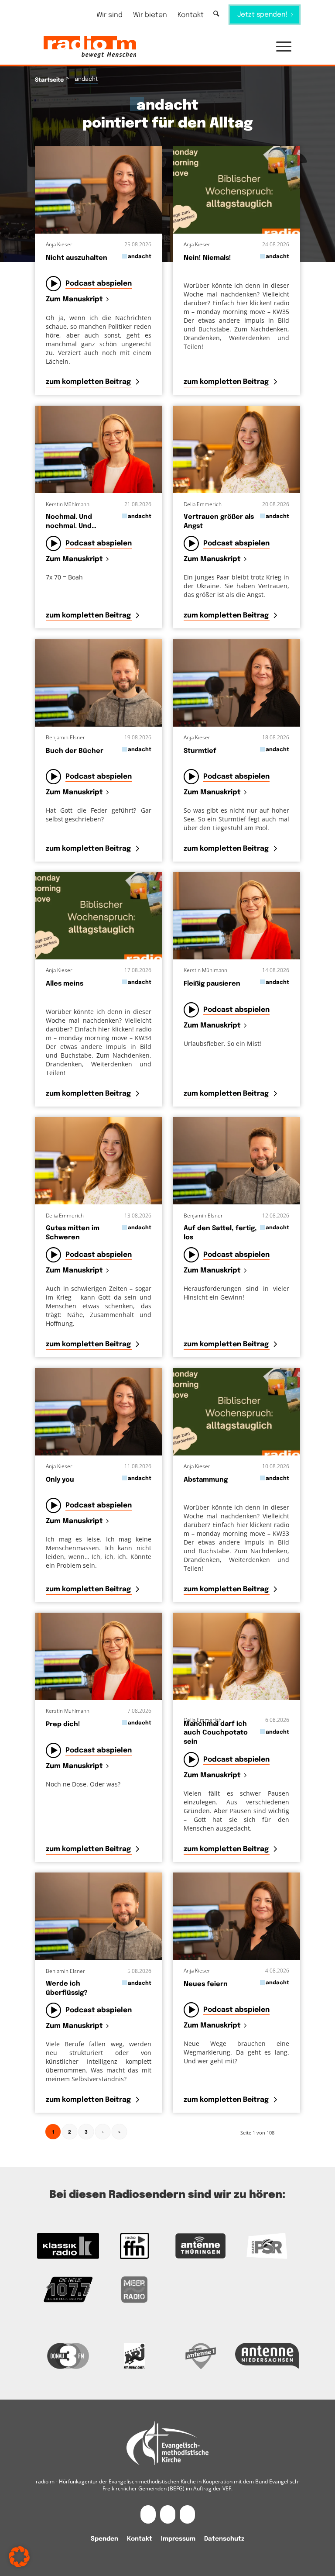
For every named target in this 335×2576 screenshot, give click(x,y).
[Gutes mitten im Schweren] (99, 1161)
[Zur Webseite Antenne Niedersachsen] (267, 2356)
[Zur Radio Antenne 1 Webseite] (201, 2356)
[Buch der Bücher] (99, 683)
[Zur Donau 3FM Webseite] (68, 2356)
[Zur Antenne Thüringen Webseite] (201, 2246)
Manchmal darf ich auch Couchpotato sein (216, 1733)
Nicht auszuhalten (77, 258)
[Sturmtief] (236, 683)
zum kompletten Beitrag (89, 382)
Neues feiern (206, 1984)
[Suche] (216, 14)
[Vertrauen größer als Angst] (236, 449)
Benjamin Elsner (65, 737)
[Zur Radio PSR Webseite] (267, 2246)
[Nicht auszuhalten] (99, 190)
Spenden (104, 2539)
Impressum (178, 2539)
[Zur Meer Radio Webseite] (134, 2290)
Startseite (49, 80)
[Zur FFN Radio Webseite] (134, 2246)
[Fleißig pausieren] (236, 916)
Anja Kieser (59, 244)
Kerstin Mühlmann (68, 504)
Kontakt (191, 15)
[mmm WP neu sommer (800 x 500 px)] (236, 190)
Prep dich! (63, 1724)
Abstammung (206, 1480)
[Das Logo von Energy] (134, 2356)
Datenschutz (224, 2539)
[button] (279, 47)
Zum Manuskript (74, 300)
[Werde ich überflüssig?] (99, 1916)
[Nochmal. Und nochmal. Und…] (99, 449)
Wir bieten (150, 15)
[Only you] (99, 1412)
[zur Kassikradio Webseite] (68, 2246)
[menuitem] (109, 15)
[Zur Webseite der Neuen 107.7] (68, 2290)
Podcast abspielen (99, 284)
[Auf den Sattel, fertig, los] (236, 1161)
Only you (60, 1480)
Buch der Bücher (75, 751)
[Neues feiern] (236, 1916)
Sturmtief (200, 751)
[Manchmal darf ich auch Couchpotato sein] (236, 1656)
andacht (140, 257)
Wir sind (109, 15)
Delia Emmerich (203, 504)
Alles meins (65, 984)
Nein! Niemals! (207, 258)
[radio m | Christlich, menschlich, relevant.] (90, 47)
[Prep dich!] (99, 1656)
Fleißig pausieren (212, 984)
